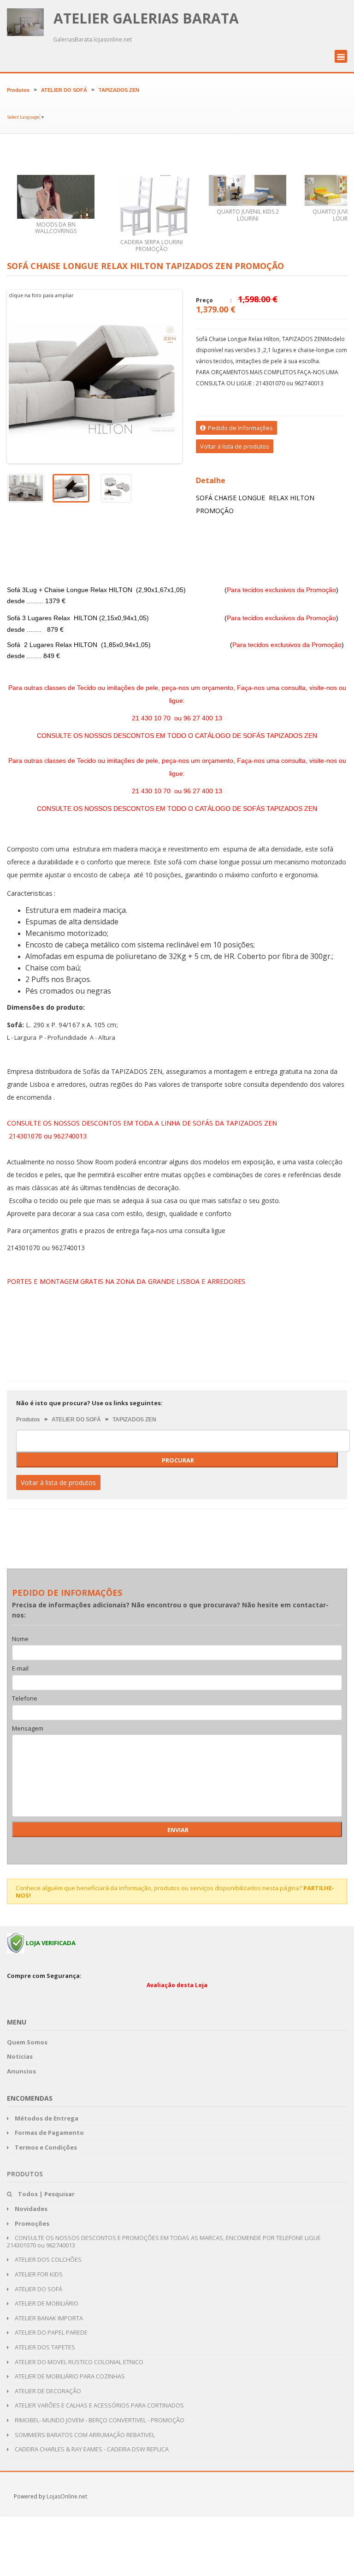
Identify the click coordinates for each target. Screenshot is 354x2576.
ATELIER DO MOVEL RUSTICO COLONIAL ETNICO (78, 2362)
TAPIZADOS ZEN (119, 90)
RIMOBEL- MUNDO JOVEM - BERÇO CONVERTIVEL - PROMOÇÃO (99, 2420)
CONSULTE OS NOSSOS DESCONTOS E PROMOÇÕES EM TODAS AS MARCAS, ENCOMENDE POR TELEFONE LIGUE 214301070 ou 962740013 (164, 2241)
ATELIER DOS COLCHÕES (47, 2259)
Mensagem (28, 1729)
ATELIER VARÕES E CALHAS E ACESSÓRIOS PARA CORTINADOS (99, 2405)
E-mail (20, 1669)
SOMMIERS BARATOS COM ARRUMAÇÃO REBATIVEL (84, 2435)
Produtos (18, 90)
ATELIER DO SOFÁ (64, 90)
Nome (20, 1639)
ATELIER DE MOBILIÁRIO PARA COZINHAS (69, 2376)
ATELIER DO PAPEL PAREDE (50, 2332)
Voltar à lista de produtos (235, 446)
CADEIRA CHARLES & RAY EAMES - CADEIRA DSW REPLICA (91, 2449)
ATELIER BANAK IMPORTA (48, 2318)
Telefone (25, 1699)
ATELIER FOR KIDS (38, 2274)
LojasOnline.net (67, 2496)
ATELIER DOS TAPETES (44, 2347)
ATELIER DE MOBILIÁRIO (46, 2303)
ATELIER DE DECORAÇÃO (47, 2391)
